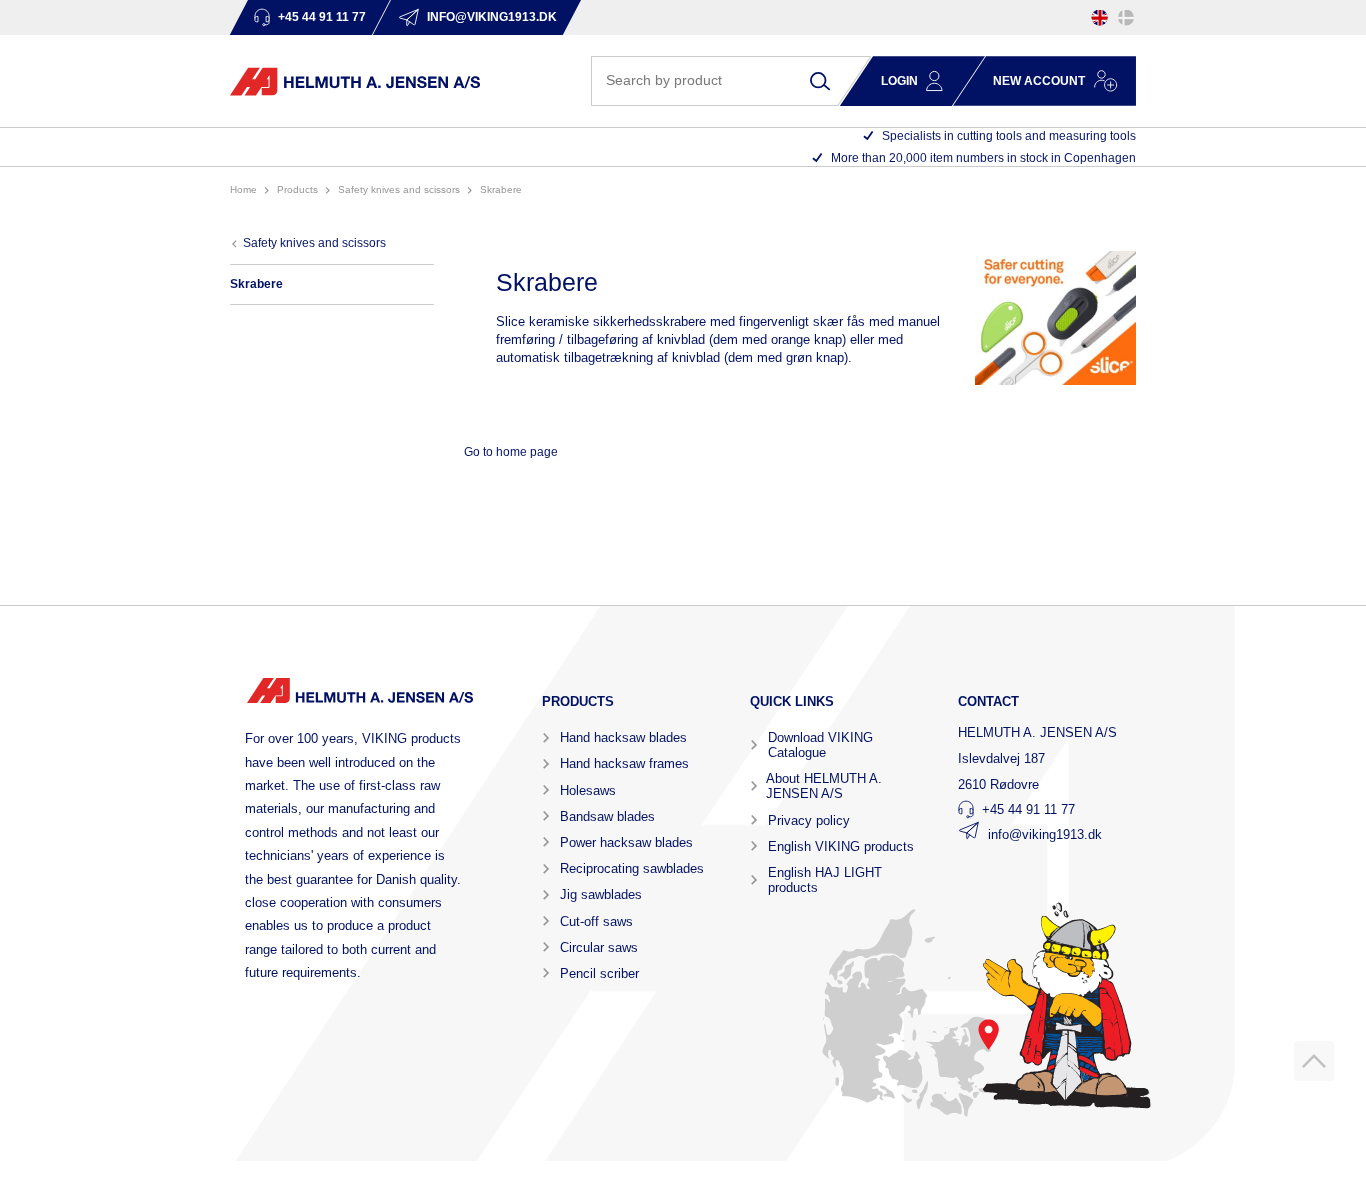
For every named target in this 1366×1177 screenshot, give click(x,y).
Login (899, 81)
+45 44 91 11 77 (1028, 809)
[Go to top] (1314, 1061)
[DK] (1126, 18)
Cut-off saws (596, 921)
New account (1039, 81)
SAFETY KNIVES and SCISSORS (399, 189)
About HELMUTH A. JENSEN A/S (824, 786)
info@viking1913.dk (1045, 834)
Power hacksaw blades (626, 842)
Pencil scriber (599, 973)
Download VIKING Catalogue (820, 745)
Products (297, 189)
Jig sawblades (601, 894)
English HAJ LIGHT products (825, 880)
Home (243, 189)
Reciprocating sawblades (632, 868)
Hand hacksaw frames (624, 763)
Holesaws (588, 790)
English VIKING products (841, 846)
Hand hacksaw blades (623, 737)
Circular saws (599, 947)
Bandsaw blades (607, 816)
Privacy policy (809, 820)
